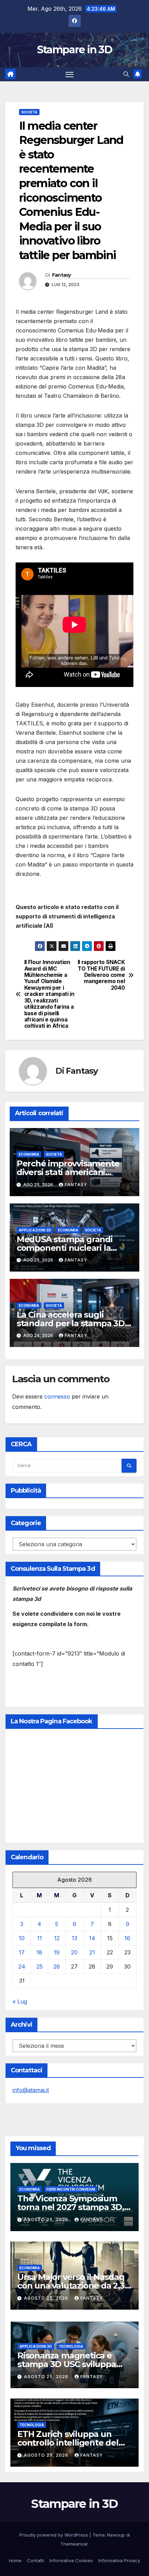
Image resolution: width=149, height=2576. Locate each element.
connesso (57, 1396)
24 (22, 1967)
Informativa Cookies (71, 2560)
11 (40, 1938)
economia (29, 1154)
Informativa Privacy (119, 2560)
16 (127, 1938)
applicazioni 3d (35, 1230)
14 (92, 1938)
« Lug (20, 2001)
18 (39, 1952)
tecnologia (71, 2346)
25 (40, 1967)
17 (22, 1952)
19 (57, 1952)
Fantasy (62, 275)
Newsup (116, 2535)
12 (57, 1938)
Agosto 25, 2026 (47, 2220)
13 (74, 1938)
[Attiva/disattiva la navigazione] (70, 74)
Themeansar (74, 2544)
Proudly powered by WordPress (54, 2535)
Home (15, 2560)
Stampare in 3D (74, 50)
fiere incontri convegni (71, 2189)
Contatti (36, 2560)
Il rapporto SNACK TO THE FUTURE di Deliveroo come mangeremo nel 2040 (101, 975)
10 (22, 1938)
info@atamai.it (31, 2090)
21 (92, 1952)
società (29, 112)
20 (74, 1952)
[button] (126, 74)
